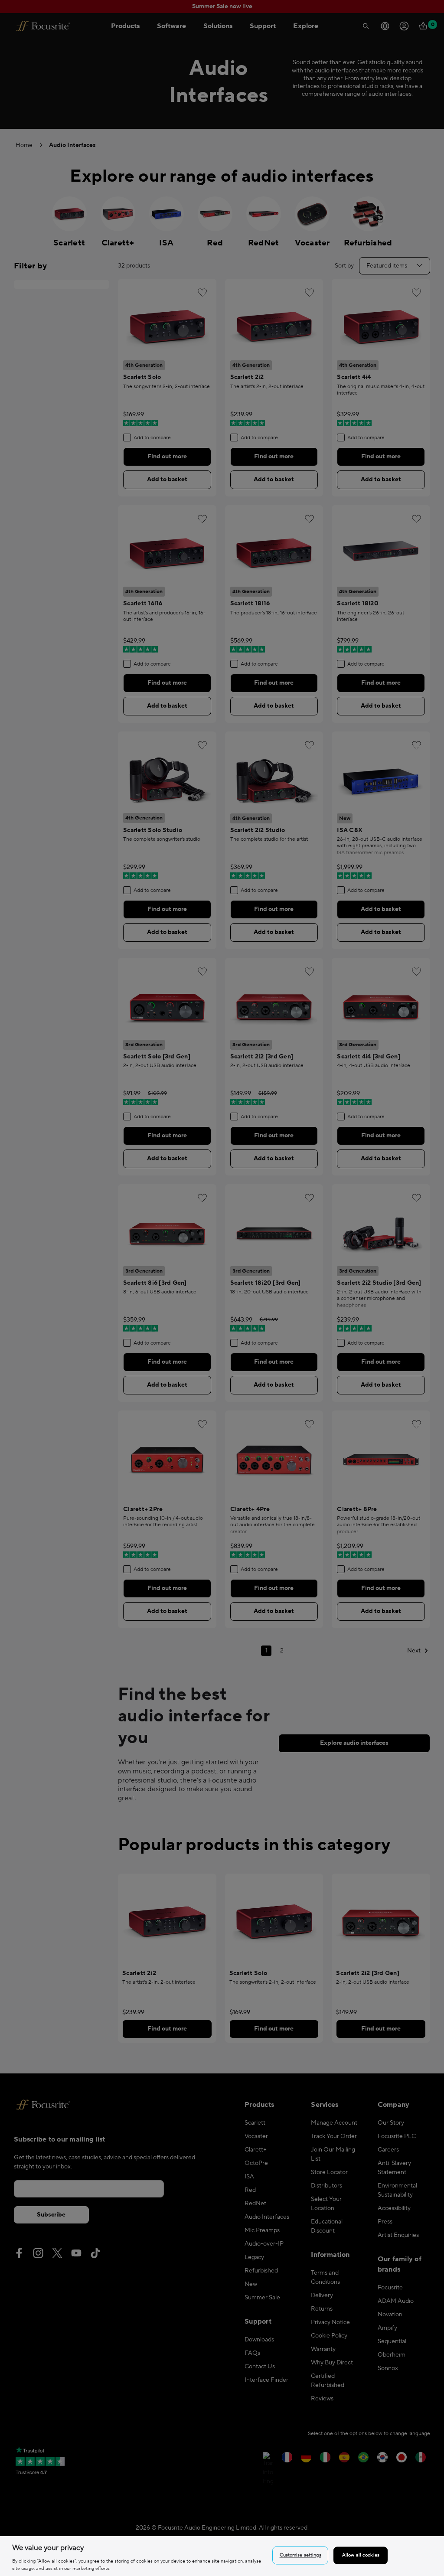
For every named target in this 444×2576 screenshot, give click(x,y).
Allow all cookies (361, 2555)
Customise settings (300, 2555)
